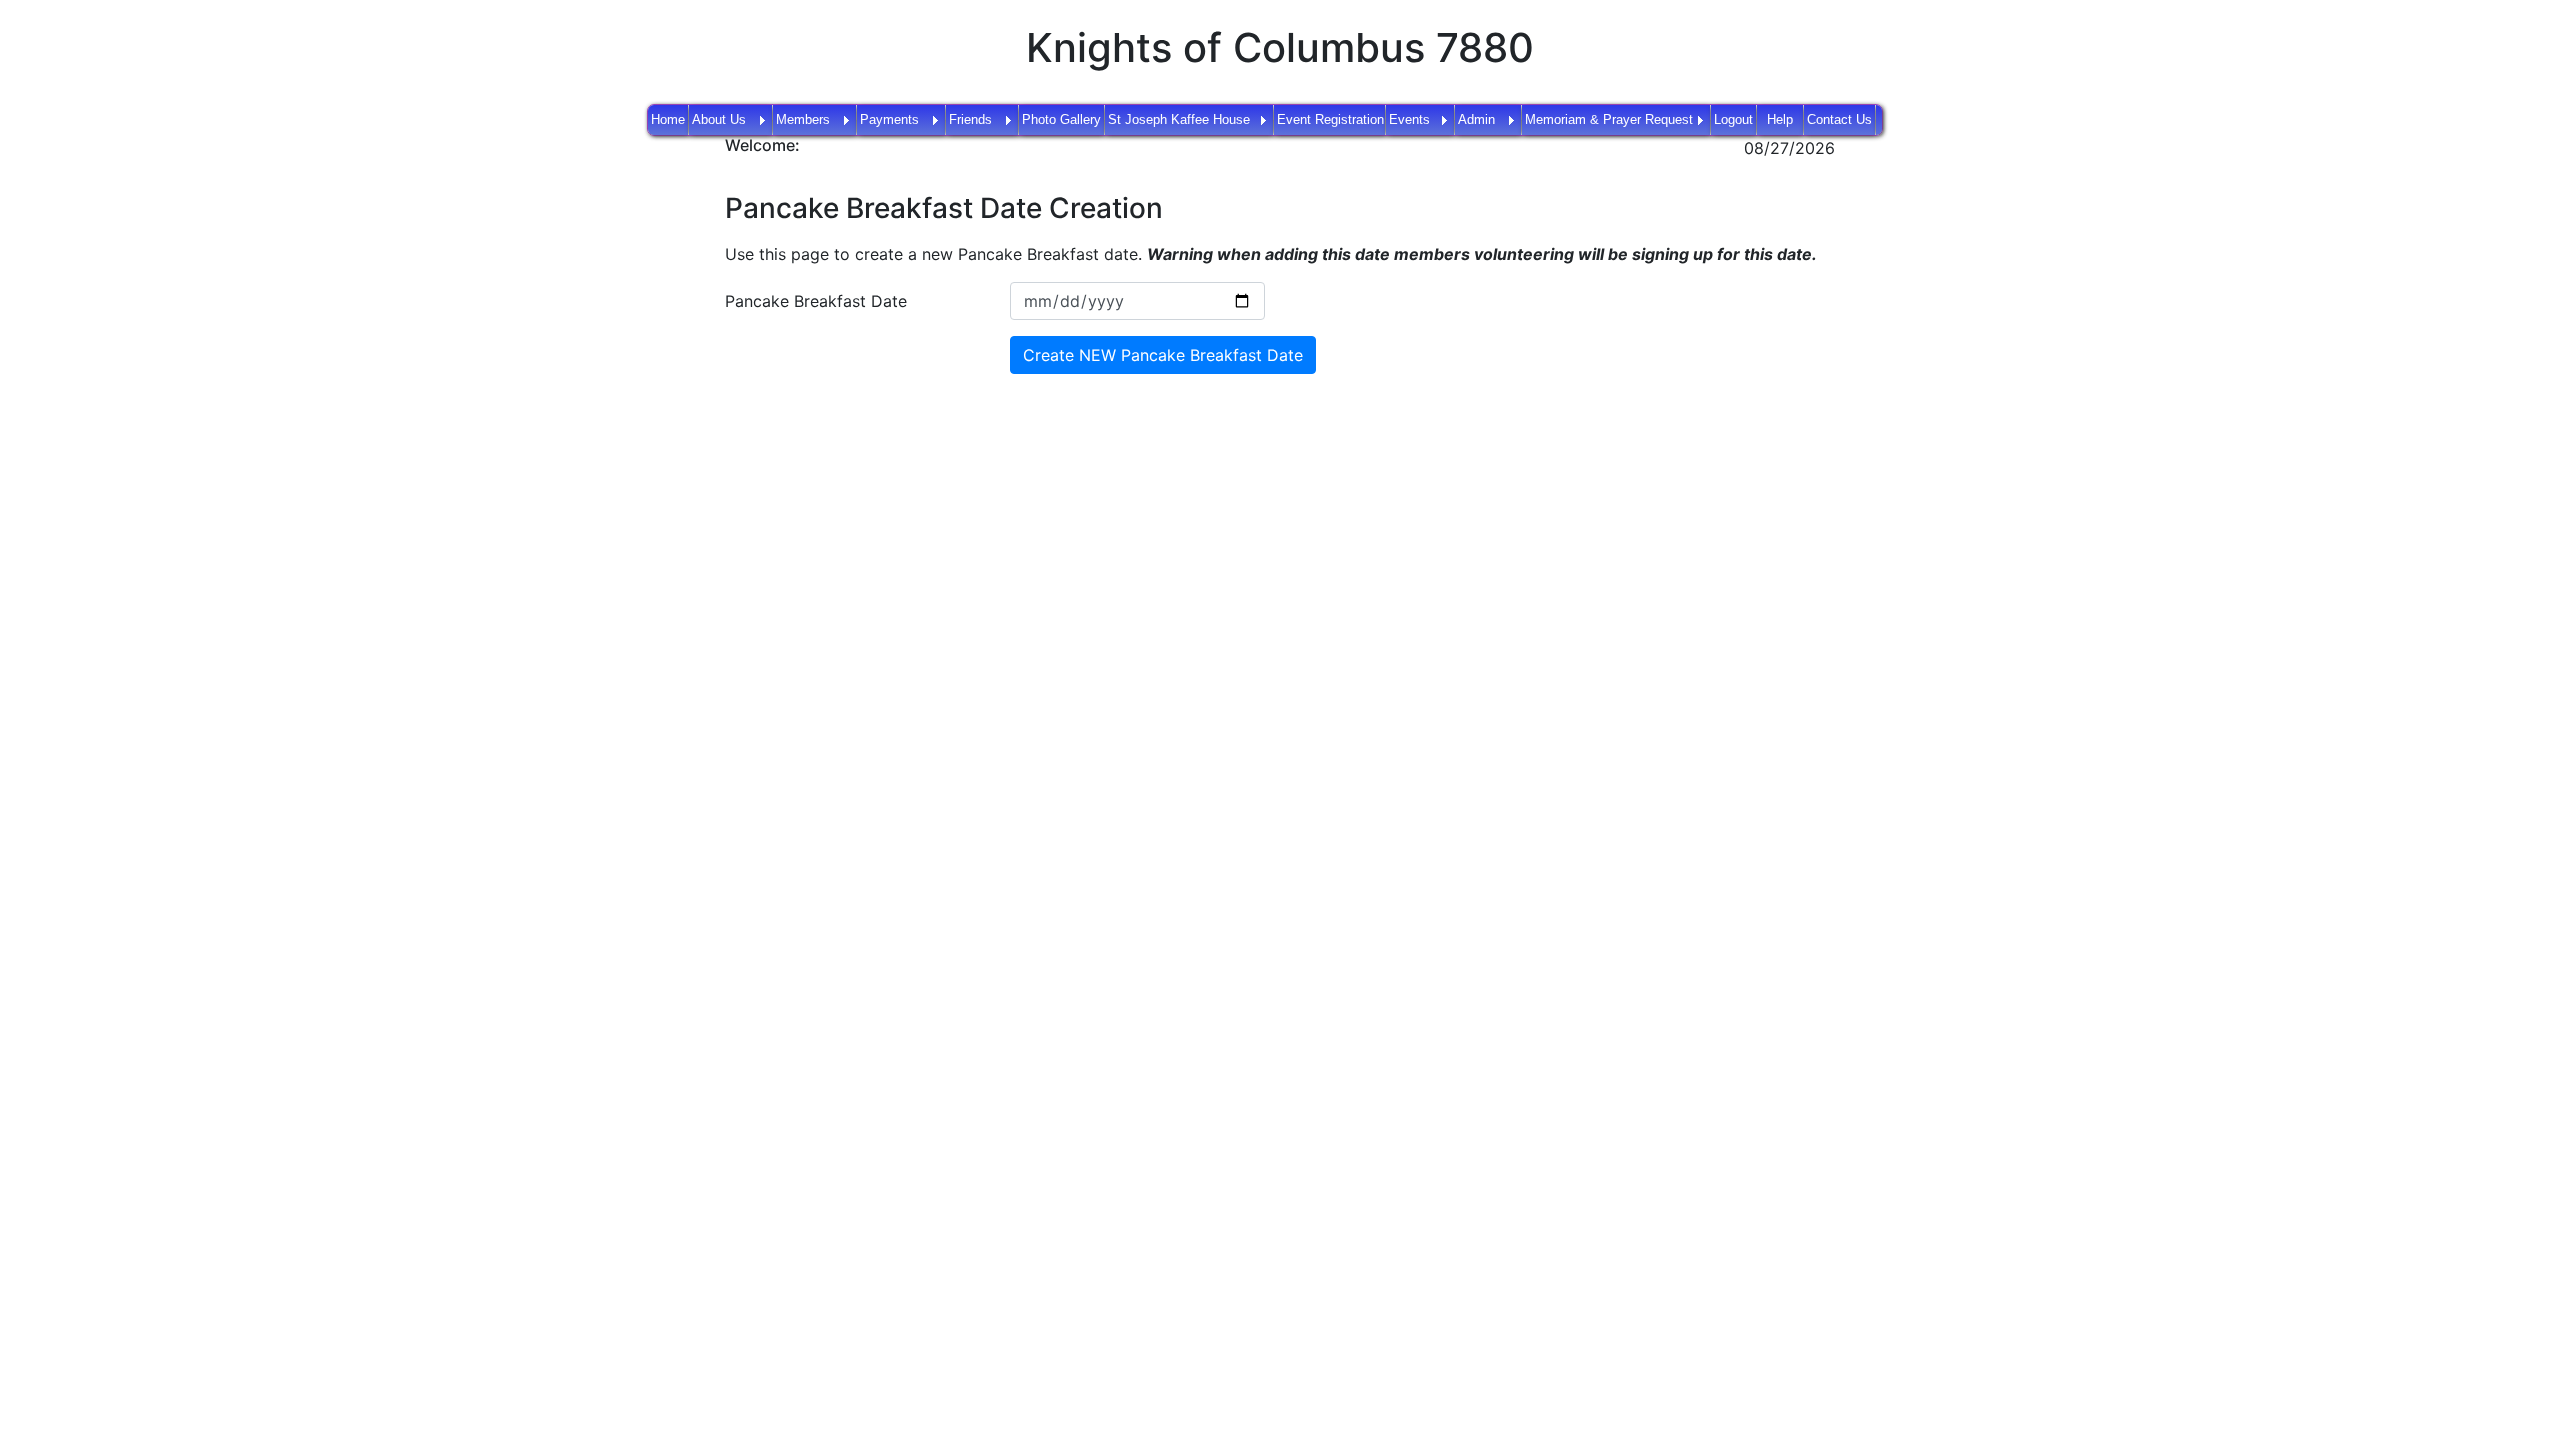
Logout (1733, 119)
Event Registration (1330, 119)
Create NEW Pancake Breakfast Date (1163, 355)
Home (668, 119)
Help (1780, 119)
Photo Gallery (1061, 119)
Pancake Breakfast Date (816, 301)
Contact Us (1839, 119)
